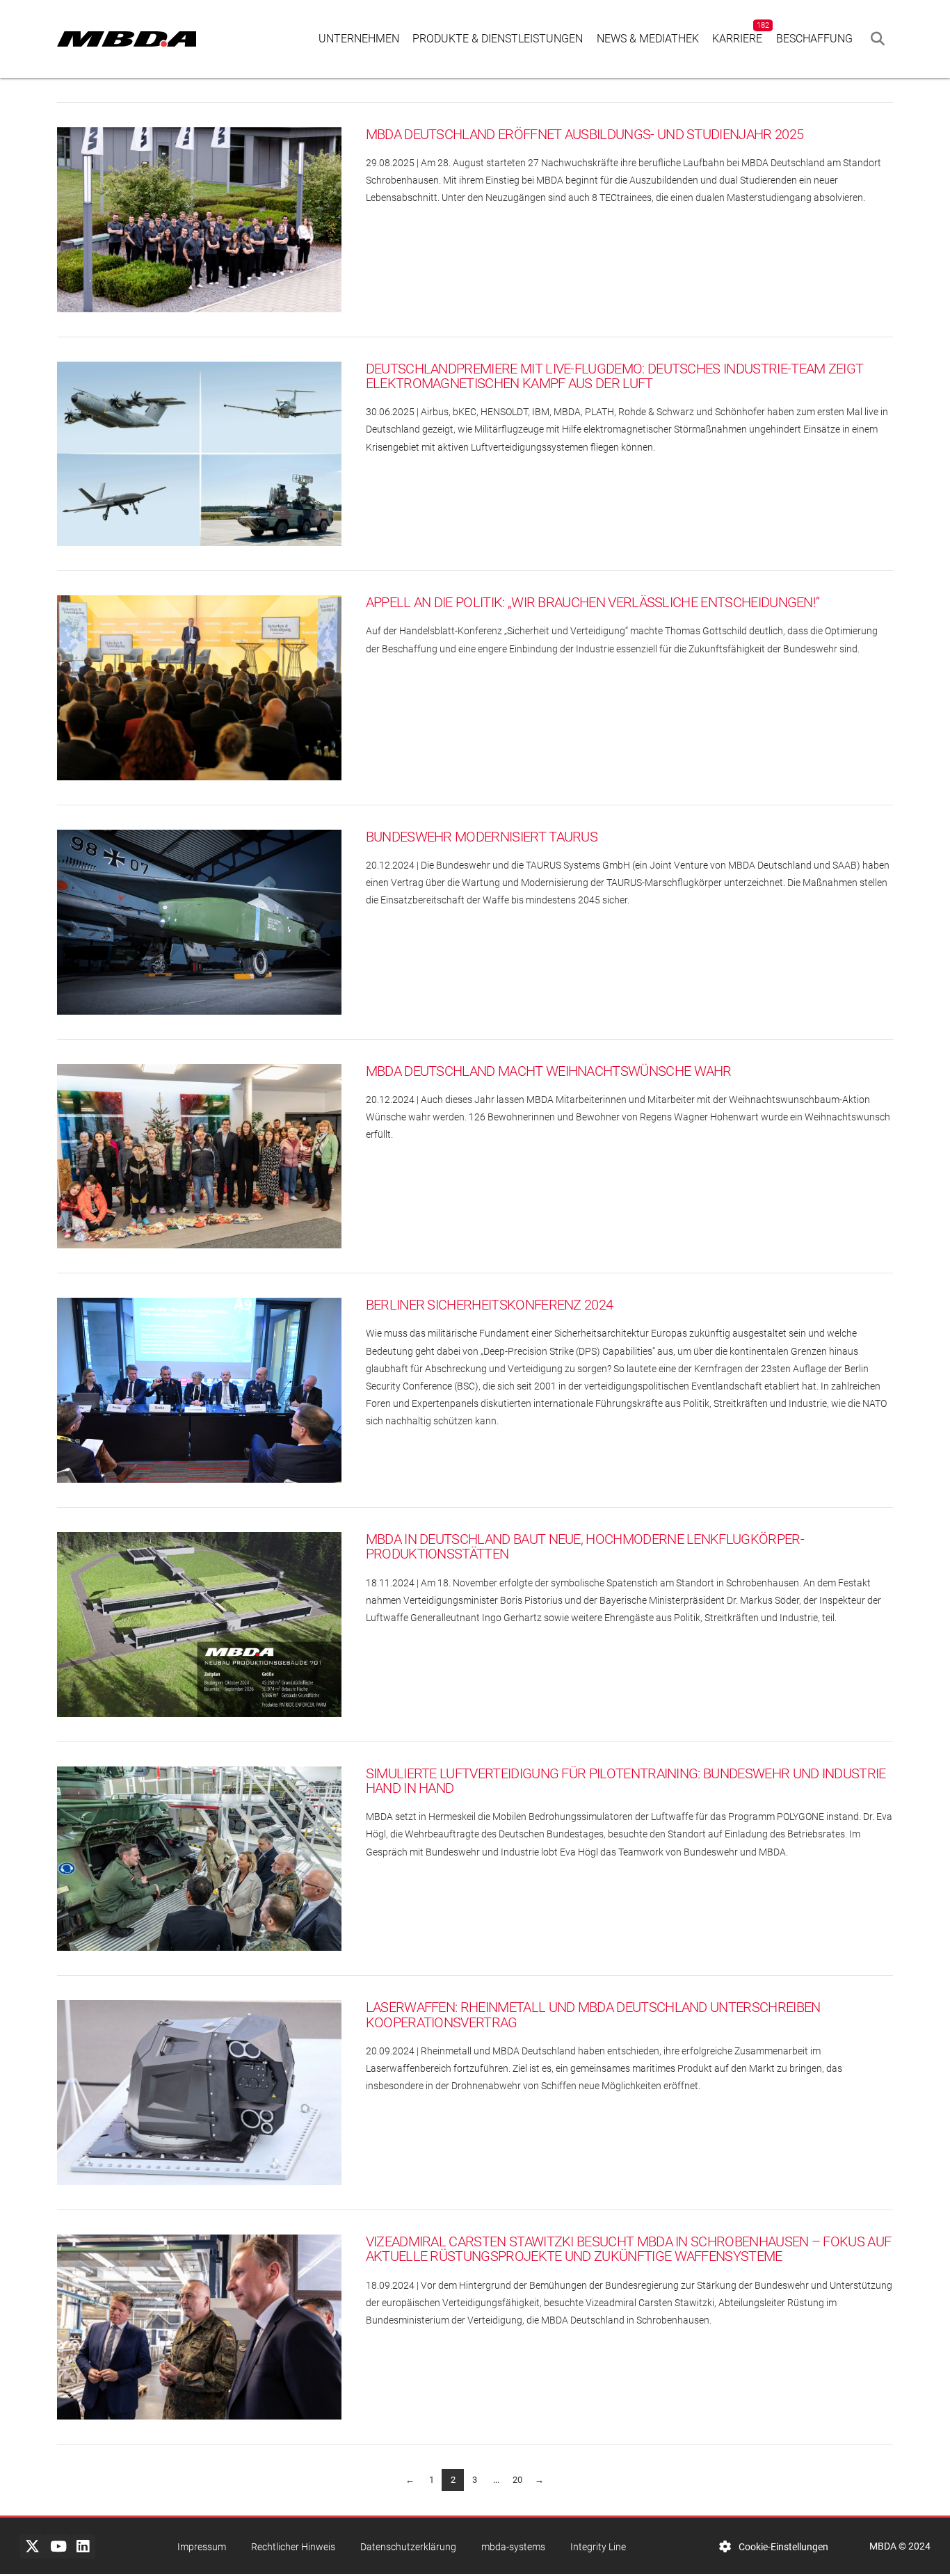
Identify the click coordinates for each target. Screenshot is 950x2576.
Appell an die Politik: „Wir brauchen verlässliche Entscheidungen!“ (593, 603)
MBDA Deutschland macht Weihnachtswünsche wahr (549, 1071)
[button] (878, 39)
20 (517, 2480)
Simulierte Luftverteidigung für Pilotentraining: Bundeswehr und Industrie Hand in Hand (626, 1781)
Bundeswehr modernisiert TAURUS (482, 837)
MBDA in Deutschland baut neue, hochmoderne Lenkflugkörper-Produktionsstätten (585, 1547)
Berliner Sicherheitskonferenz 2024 (490, 1305)
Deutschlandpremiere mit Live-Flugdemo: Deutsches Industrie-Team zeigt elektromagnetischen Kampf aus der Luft (615, 377)
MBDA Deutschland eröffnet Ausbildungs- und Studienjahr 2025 (585, 135)
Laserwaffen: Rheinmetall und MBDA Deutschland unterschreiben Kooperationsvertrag (593, 2015)
